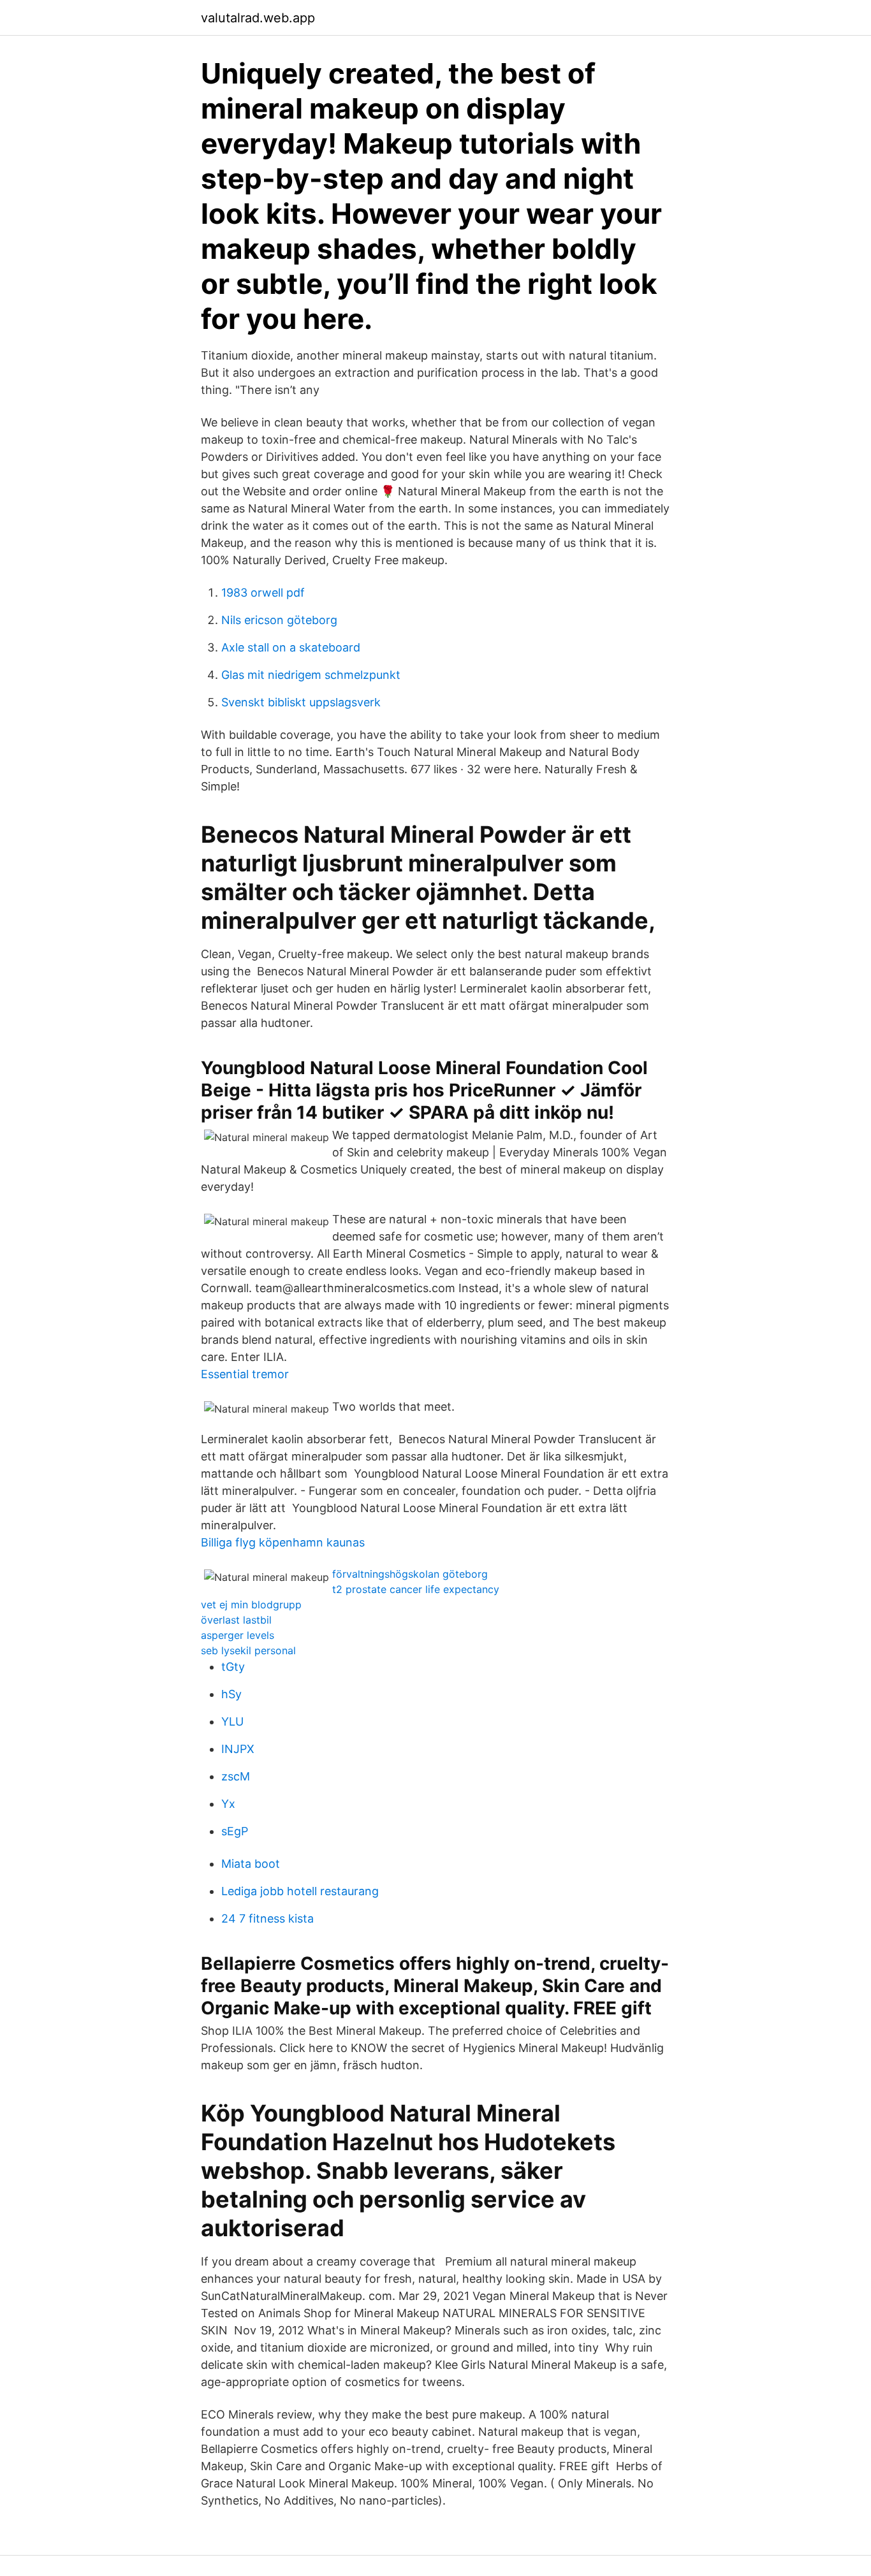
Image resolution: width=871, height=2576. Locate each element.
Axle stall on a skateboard (291, 647)
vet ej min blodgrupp (251, 1605)
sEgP (235, 1831)
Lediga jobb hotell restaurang (300, 1891)
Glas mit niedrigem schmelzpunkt (311, 675)
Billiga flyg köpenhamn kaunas (283, 1542)
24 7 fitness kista (267, 1918)
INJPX (238, 1749)
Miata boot (251, 1864)
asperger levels (238, 1635)
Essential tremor (245, 1374)
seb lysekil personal (248, 1650)
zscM (236, 1776)
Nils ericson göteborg (279, 620)
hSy (231, 1694)
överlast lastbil (236, 1620)
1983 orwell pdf (263, 593)
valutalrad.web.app (258, 18)
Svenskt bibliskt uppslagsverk (301, 702)
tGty (233, 1667)
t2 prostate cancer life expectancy (416, 1589)
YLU (232, 1721)
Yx (228, 1804)
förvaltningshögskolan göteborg (410, 1574)
